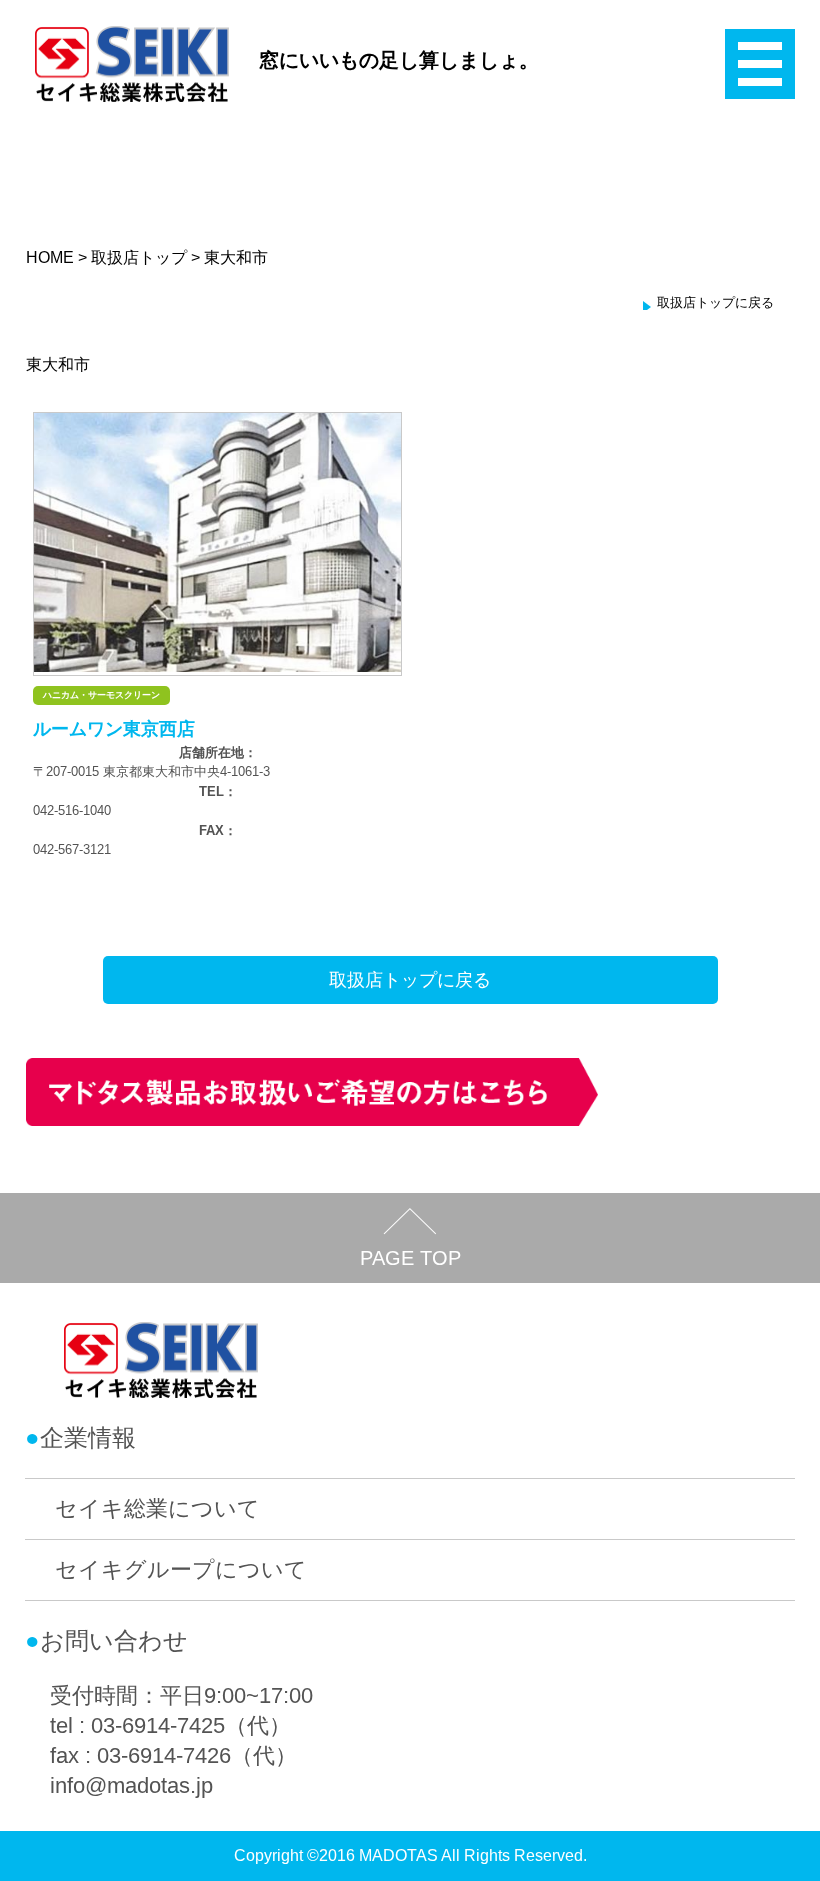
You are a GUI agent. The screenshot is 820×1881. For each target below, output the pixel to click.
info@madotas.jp (131, 1785)
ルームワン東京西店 (114, 729)
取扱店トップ (139, 257)
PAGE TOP (410, 1258)
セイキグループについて (181, 1569)
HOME (50, 257)
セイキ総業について (157, 1508)
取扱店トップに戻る (715, 302)
